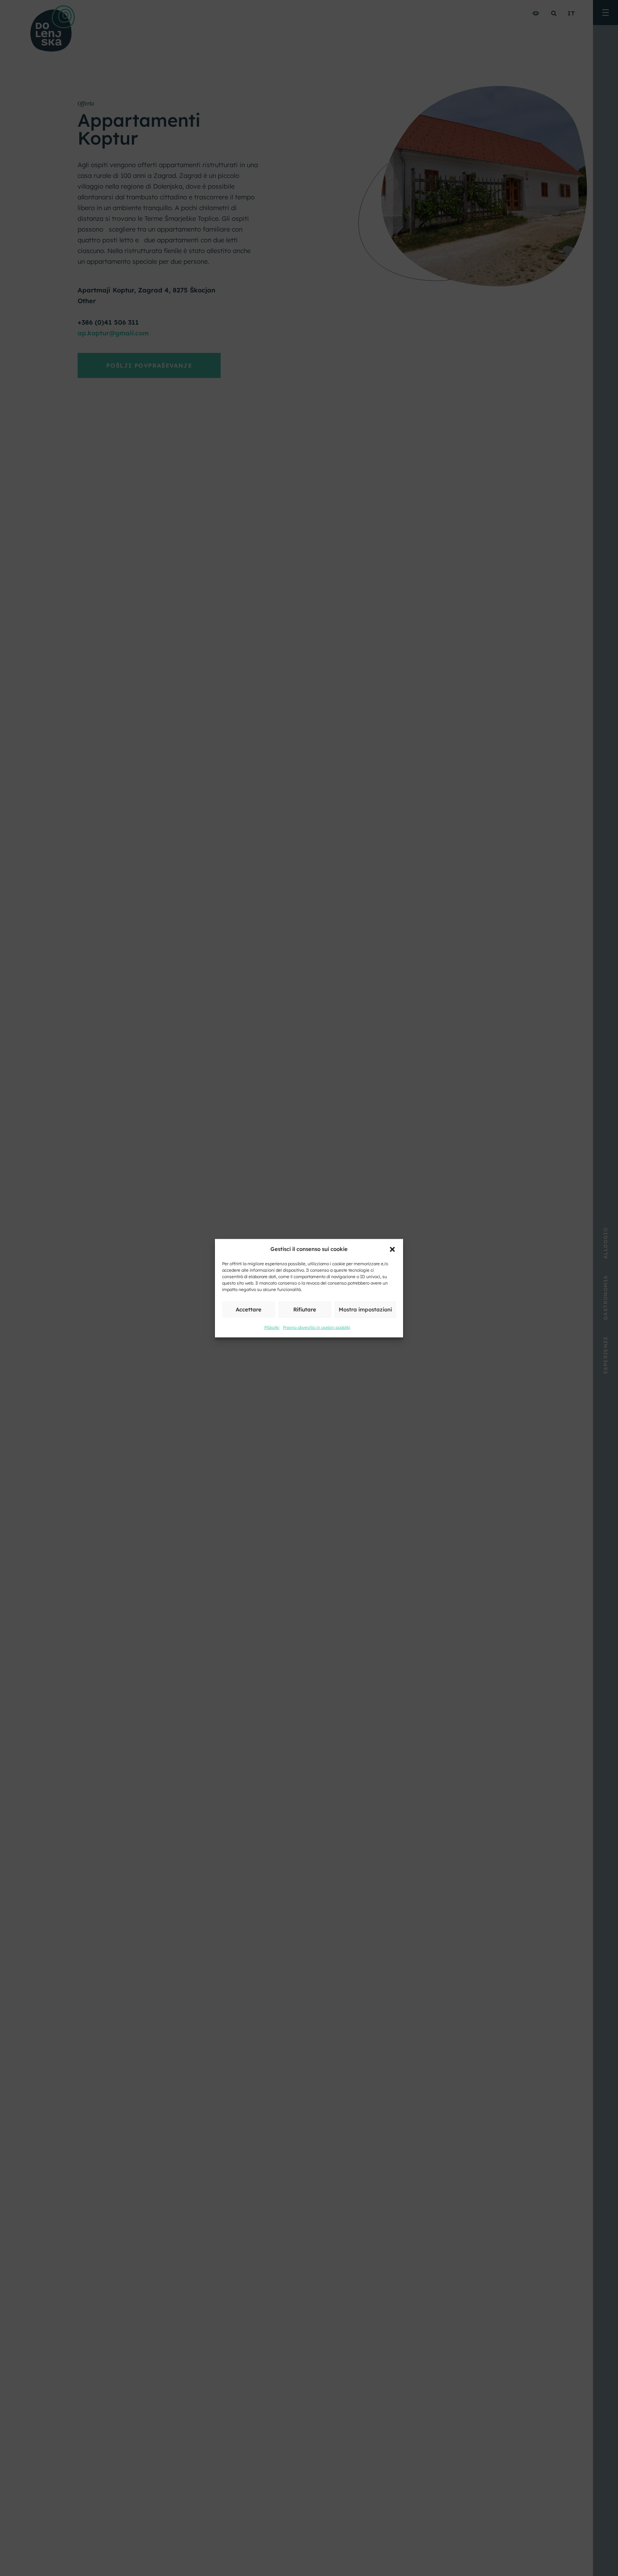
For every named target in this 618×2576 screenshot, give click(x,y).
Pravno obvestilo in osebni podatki (317, 1327)
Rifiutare (305, 1309)
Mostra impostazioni (365, 1309)
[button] (392, 1249)
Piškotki (272, 1327)
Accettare (249, 1309)
